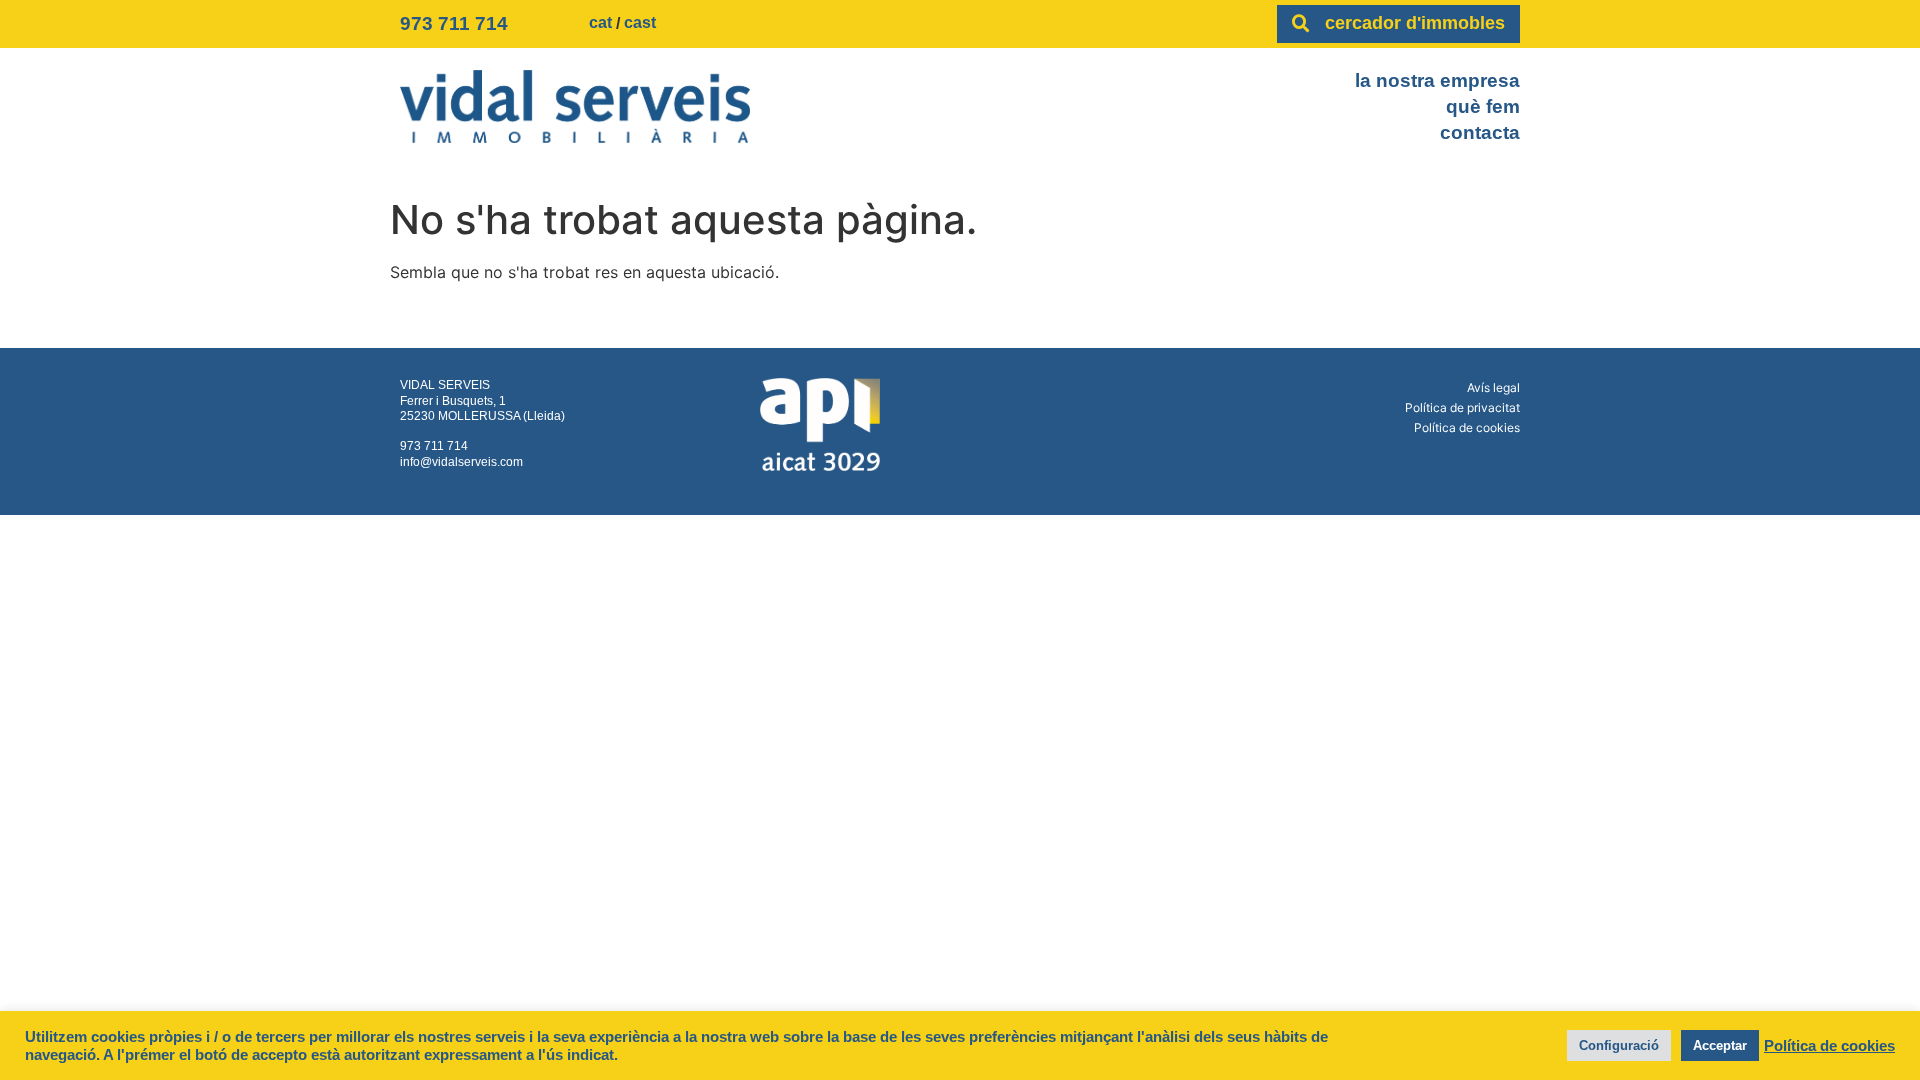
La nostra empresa (1437, 80)
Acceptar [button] (1720, 1045)
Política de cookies (1467, 427)
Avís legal (1493, 387)
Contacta (1480, 132)
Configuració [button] (1619, 1045)
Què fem (1483, 106)
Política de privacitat (1462, 407)
